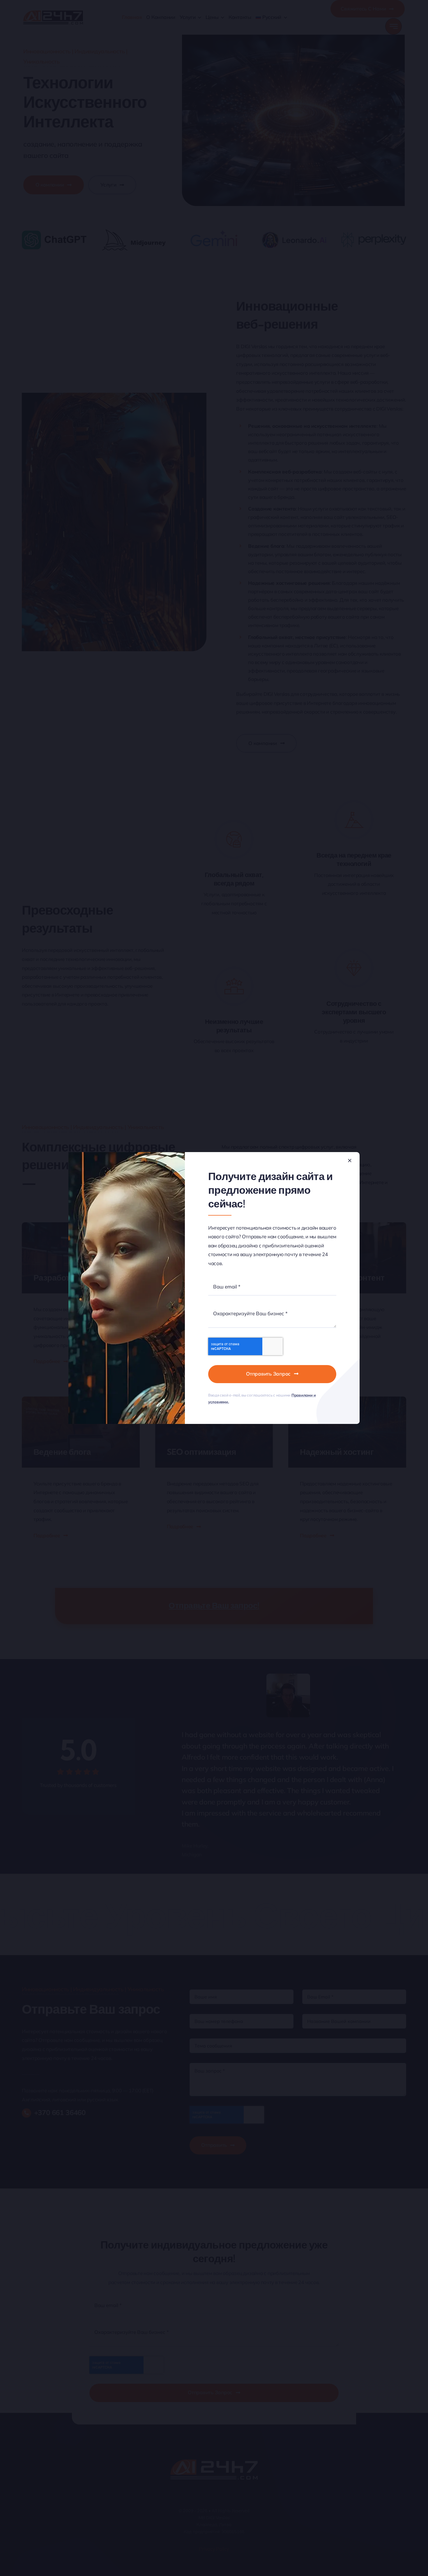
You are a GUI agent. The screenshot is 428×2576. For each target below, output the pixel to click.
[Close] (350, 1161)
